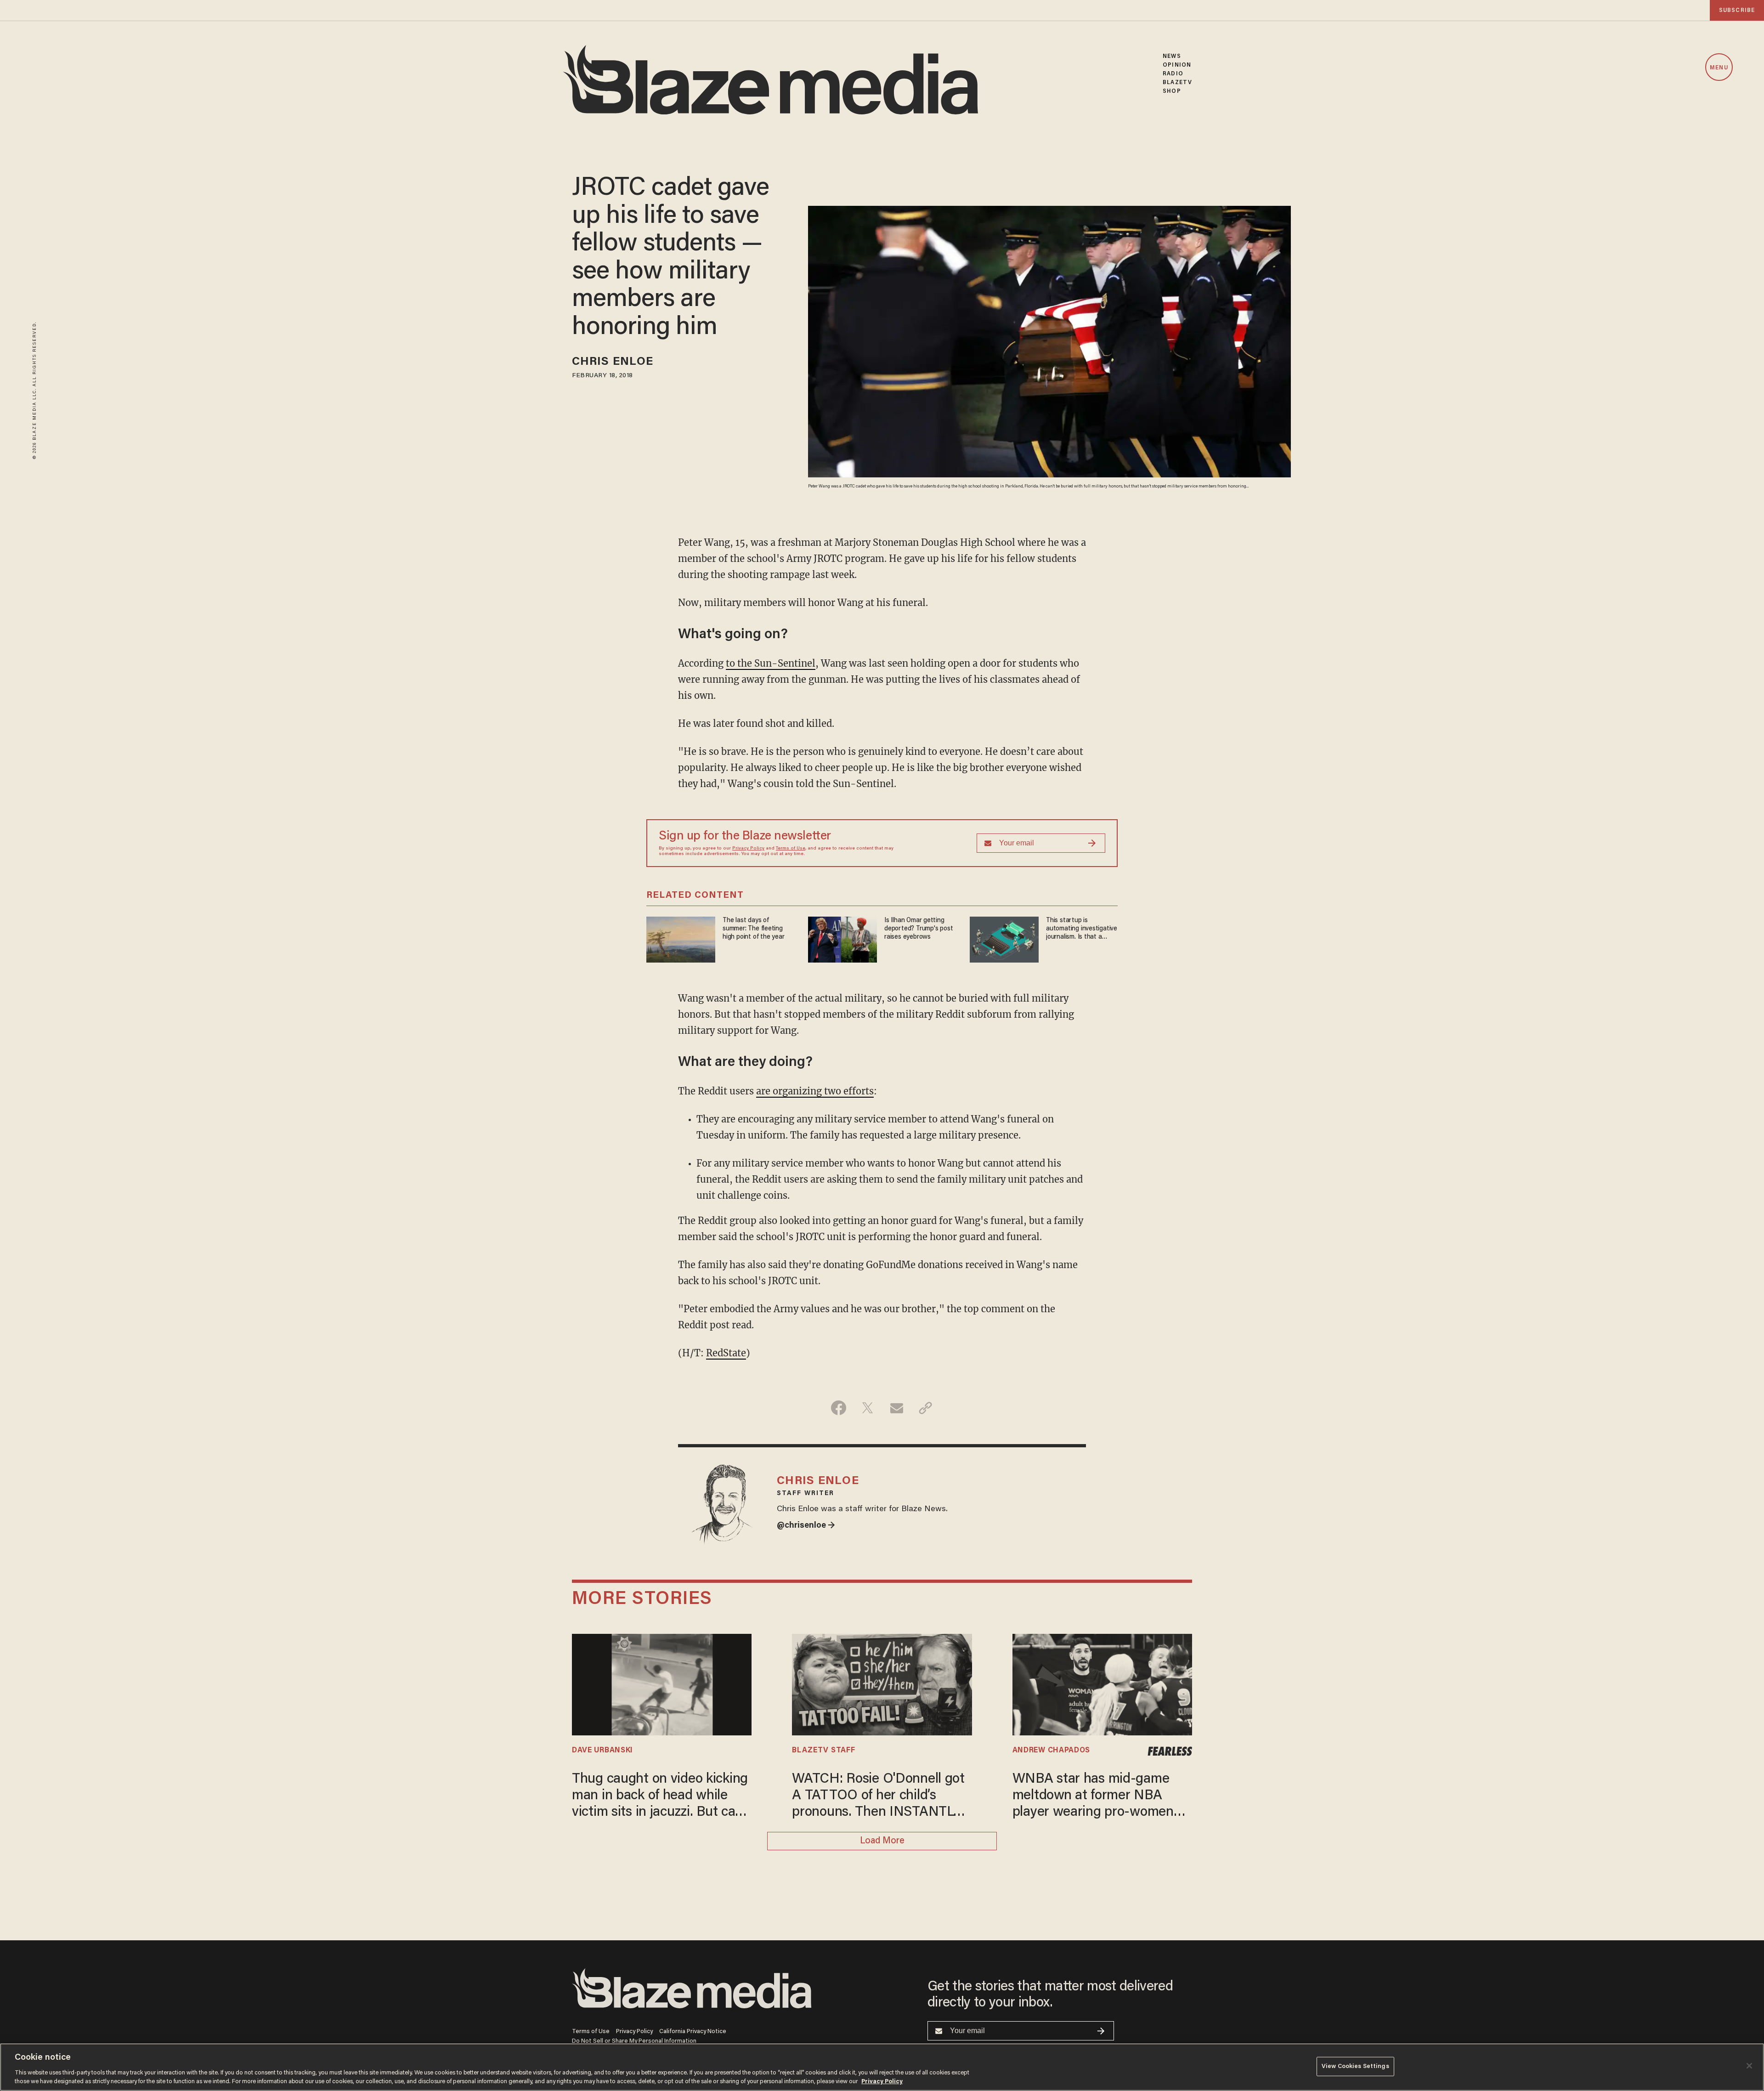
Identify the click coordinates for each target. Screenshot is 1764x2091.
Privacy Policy (748, 849)
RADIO (1173, 74)
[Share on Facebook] (839, 1408)
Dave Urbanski (602, 1751)
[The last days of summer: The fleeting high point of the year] (681, 938)
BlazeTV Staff (823, 1751)
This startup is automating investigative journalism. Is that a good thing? (1082, 929)
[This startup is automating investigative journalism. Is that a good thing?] (1004, 938)
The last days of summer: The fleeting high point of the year (753, 929)
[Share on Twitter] (868, 1408)
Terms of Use (791, 849)
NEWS (1172, 56)
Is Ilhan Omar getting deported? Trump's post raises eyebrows (919, 929)
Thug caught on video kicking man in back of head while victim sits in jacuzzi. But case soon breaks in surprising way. (661, 1797)
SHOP (1172, 91)
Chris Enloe (613, 362)
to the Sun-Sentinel (771, 663)
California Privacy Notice (693, 2031)
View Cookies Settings (1355, 2066)
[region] (882, 2067)
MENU (1719, 68)
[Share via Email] (896, 1408)
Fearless (1170, 1751)
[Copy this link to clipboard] (925, 1408)
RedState (726, 1353)
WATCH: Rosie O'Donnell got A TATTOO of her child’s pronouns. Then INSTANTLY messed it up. (878, 1797)
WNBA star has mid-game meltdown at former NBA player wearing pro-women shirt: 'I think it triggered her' (1098, 1797)
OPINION (1177, 65)
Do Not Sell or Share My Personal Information (634, 2041)
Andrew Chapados (1051, 1751)
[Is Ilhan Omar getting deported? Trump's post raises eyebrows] (842, 938)
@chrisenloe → (806, 1526)
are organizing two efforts (815, 1091)
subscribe (1737, 10)
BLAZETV (1177, 82)
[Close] (1749, 2066)
